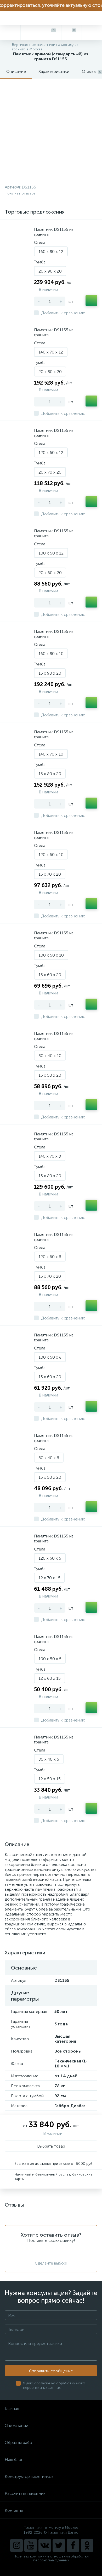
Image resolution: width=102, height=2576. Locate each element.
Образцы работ (19, 2442)
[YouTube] (31, 2545)
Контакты (14, 2510)
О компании (16, 2425)
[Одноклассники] (87, 2545)
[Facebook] (73, 2545)
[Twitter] (59, 2545)
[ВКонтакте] (45, 2545)
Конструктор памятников (29, 2476)
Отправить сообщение (51, 2371)
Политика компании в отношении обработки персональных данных (51, 2558)
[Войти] (92, 33)
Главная (12, 2409)
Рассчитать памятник (25, 2493)
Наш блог (14, 2459)
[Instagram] (16, 2545)
